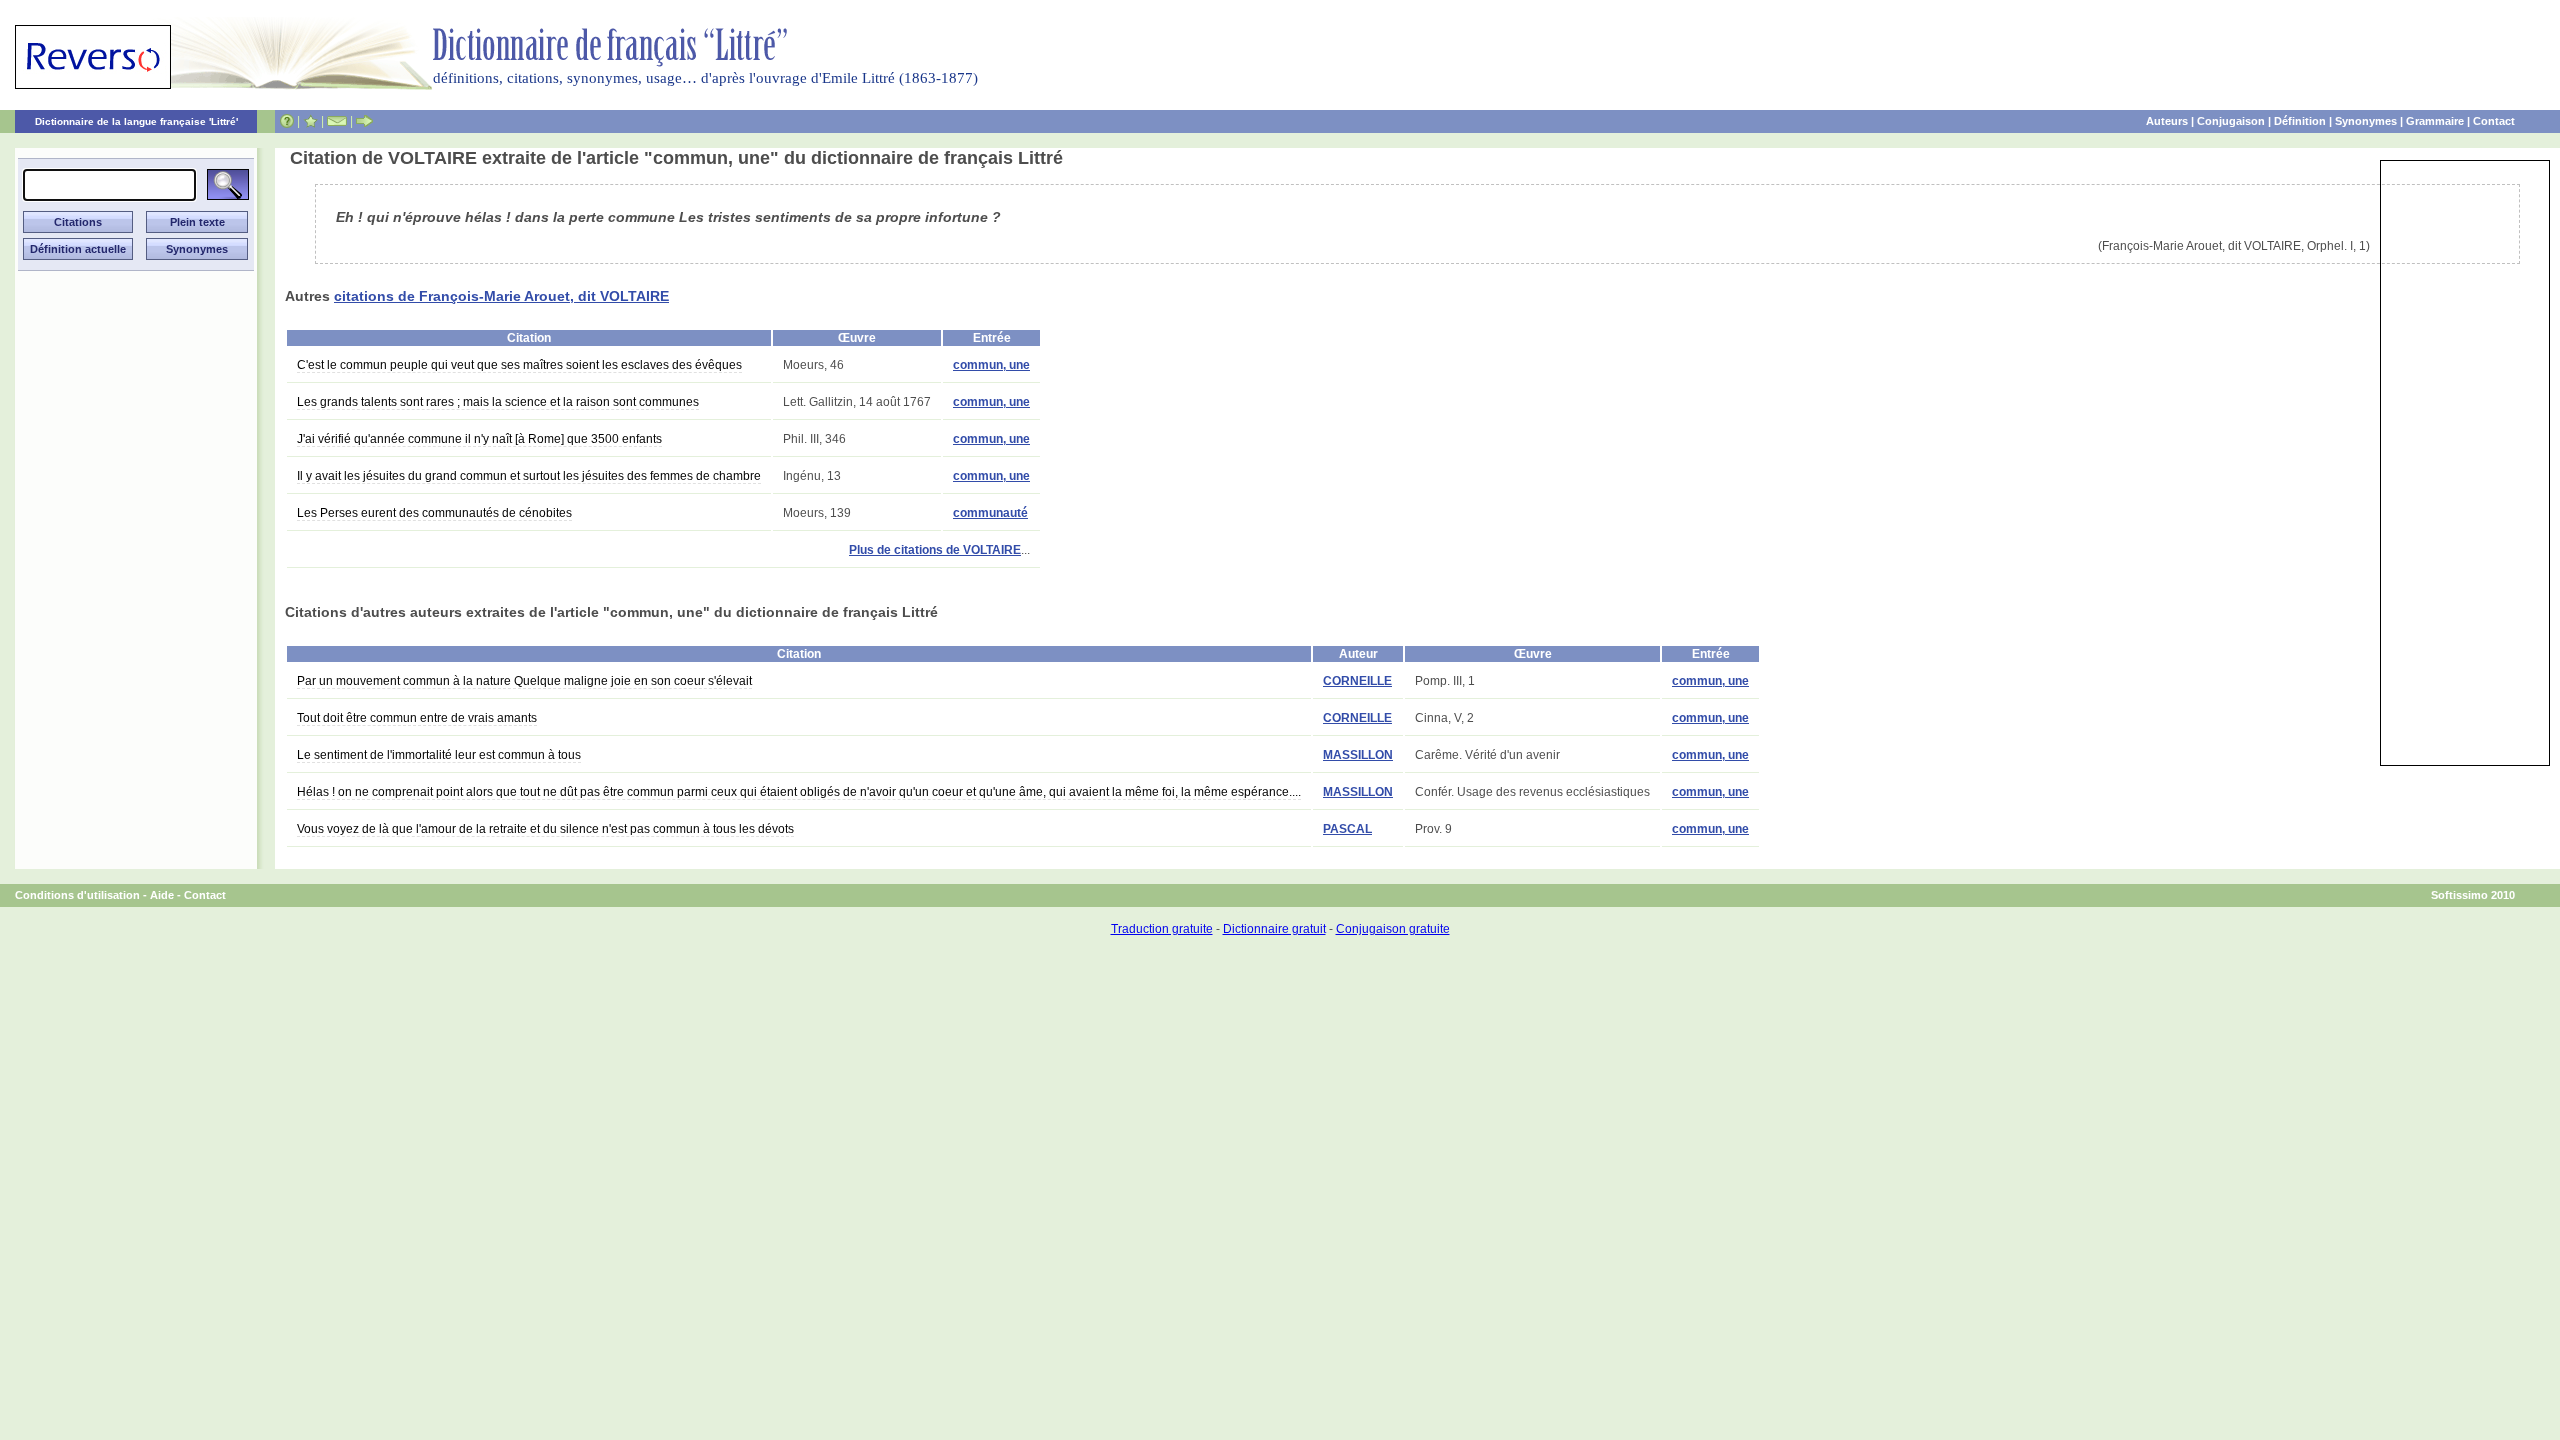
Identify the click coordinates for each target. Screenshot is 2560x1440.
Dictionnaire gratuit (1274, 929)
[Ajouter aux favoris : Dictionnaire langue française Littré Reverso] (310, 121)
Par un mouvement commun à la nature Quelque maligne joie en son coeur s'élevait (524, 681)
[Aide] (287, 121)
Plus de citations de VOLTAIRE (935, 550)
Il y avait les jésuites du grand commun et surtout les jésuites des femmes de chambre (529, 476)
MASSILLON (1358, 755)
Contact (2494, 121)
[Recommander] (364, 121)
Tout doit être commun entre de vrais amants (417, 718)
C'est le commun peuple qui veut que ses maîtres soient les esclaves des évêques (519, 365)
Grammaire (2435, 121)
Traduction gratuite (1162, 929)
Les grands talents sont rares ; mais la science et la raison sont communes (498, 402)
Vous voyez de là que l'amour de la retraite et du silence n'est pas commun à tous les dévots (545, 829)
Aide (162, 895)
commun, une (991, 365)
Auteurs (2167, 121)
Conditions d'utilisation (77, 895)
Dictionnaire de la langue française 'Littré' (136, 121)
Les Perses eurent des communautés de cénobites (434, 513)
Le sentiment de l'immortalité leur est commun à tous (439, 755)
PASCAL (1347, 829)
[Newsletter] (337, 121)
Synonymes (2366, 121)
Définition (2300, 121)
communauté (990, 513)
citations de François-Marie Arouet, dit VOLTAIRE (501, 296)
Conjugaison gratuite (1393, 929)
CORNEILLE (1357, 681)
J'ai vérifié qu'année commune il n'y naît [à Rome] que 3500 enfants (479, 439)
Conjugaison (2231, 121)
